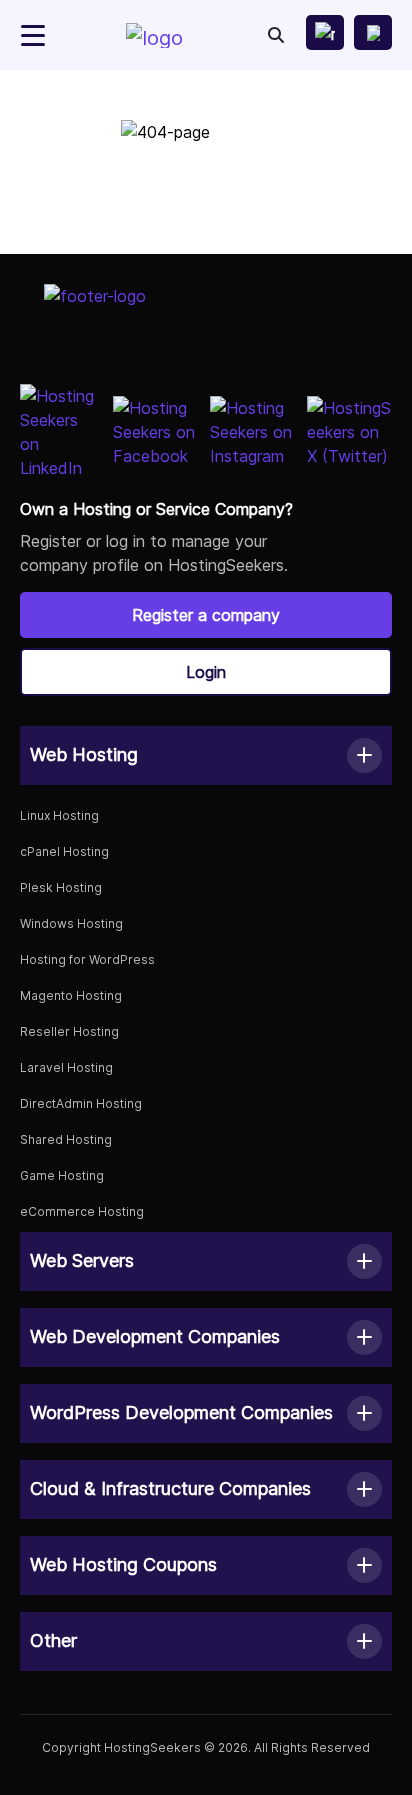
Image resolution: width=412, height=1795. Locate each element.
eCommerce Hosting (82, 1211)
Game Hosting (62, 1175)
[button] (206, 755)
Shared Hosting (66, 1139)
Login (206, 672)
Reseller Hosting (69, 1031)
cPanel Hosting (64, 851)
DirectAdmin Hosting (81, 1103)
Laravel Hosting (66, 1067)
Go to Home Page (206, 207)
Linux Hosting (59, 815)
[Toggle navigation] (33, 35)
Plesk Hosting (61, 887)
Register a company (206, 615)
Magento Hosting (71, 995)
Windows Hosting (71, 923)
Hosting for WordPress (87, 959)
